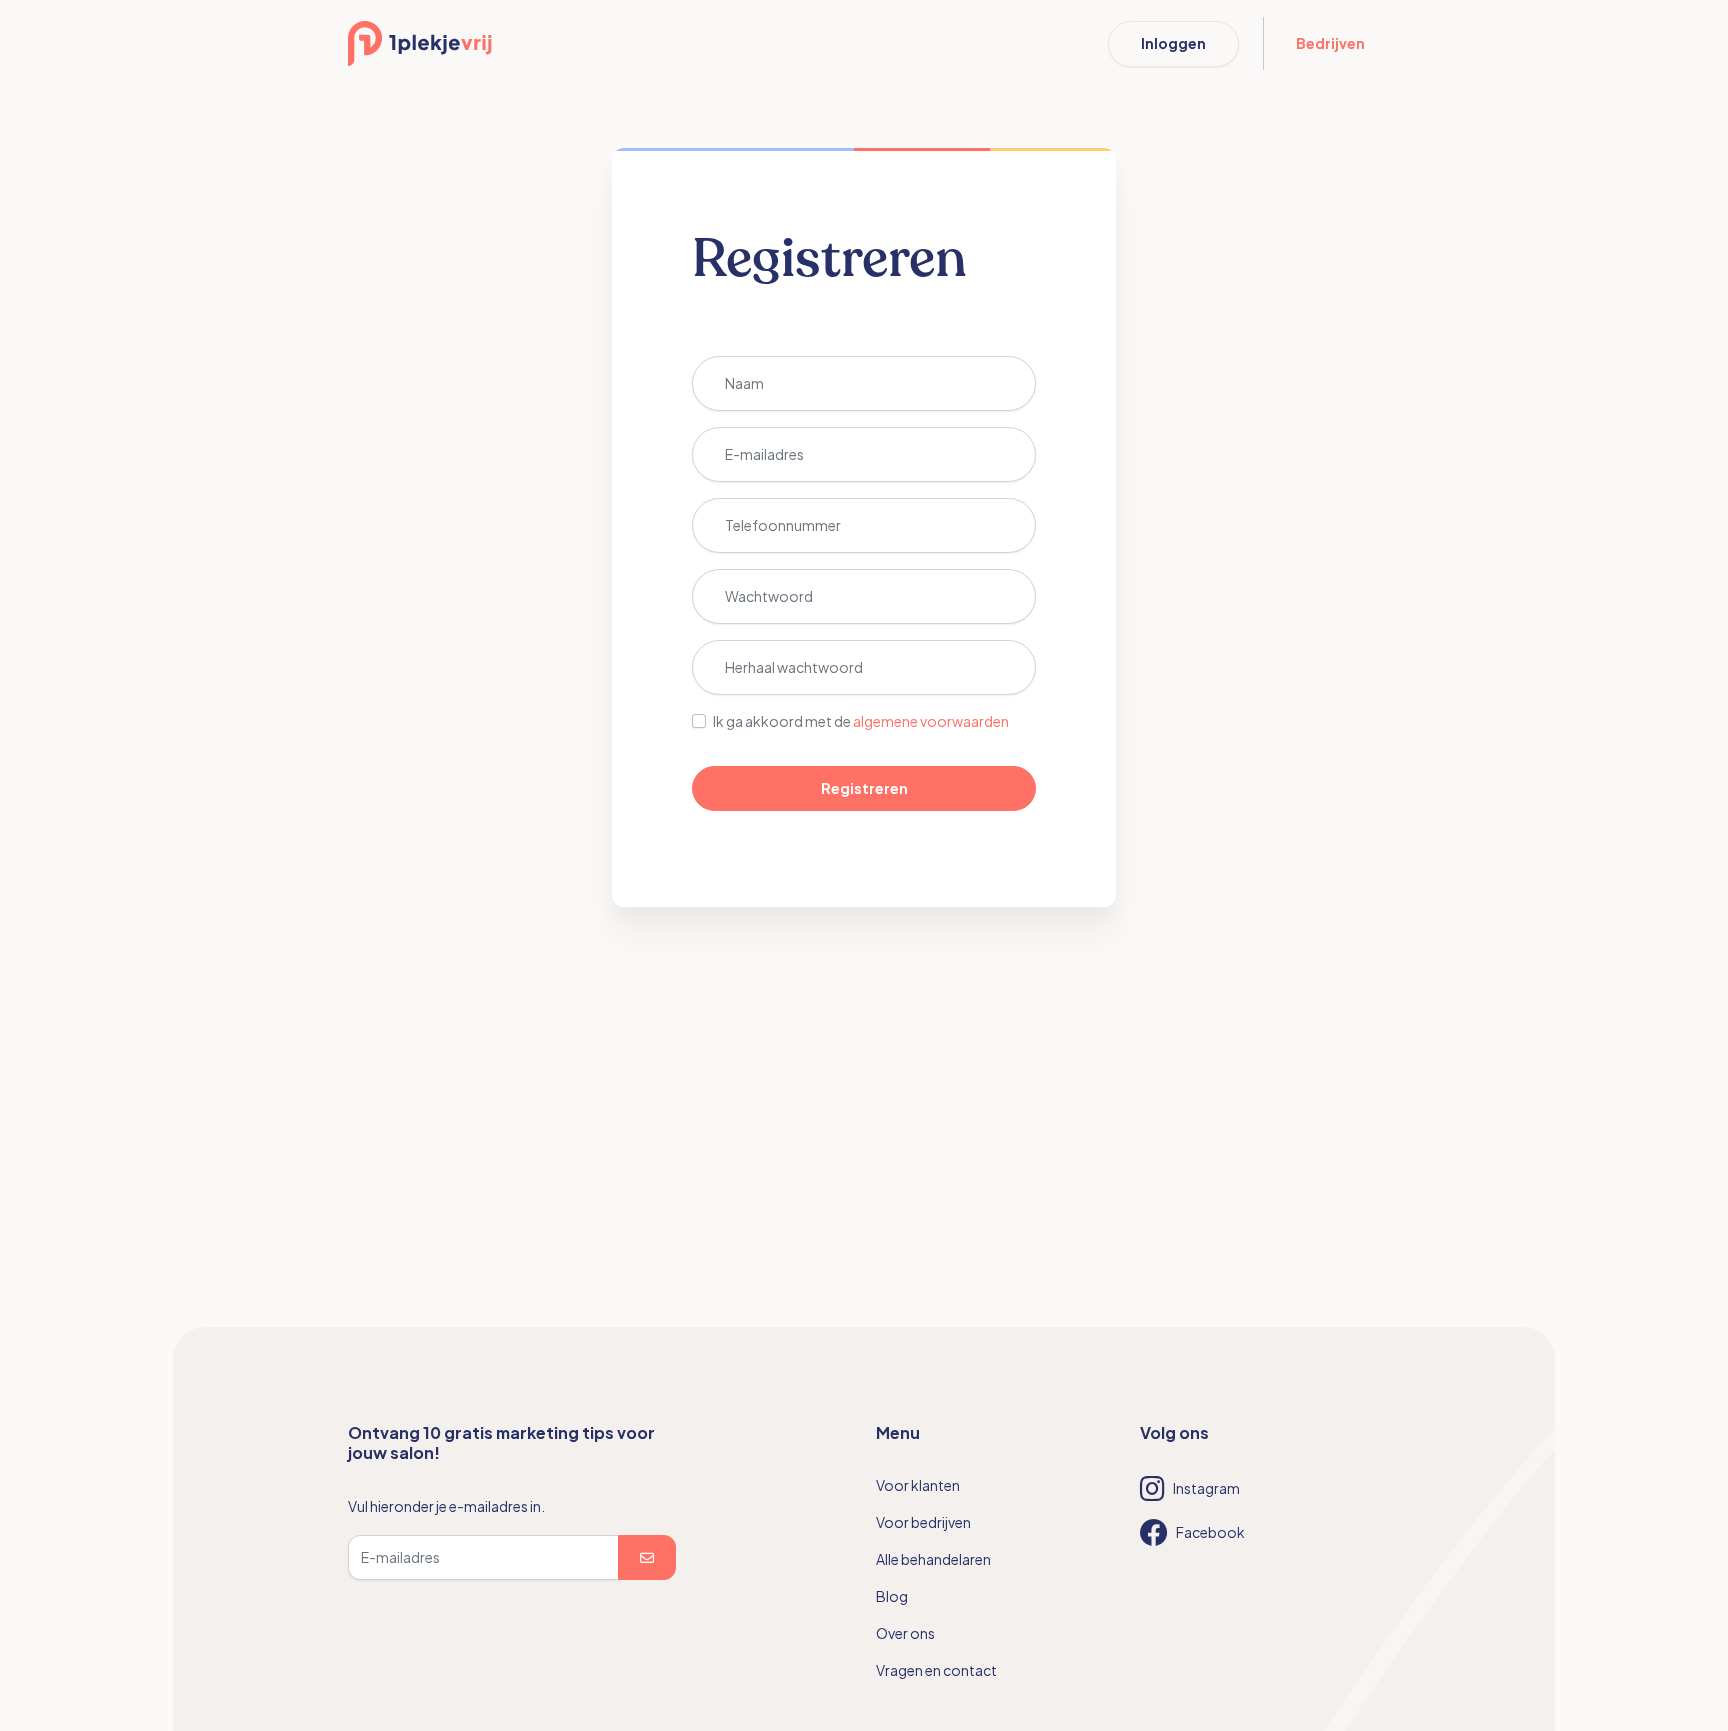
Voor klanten (918, 1485)
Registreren (864, 788)
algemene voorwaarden (931, 721)
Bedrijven (1330, 43)
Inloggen (1173, 43)
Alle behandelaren (933, 1559)
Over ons (905, 1633)
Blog (892, 1596)
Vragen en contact (936, 1670)
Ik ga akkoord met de (861, 721)
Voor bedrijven (923, 1522)
